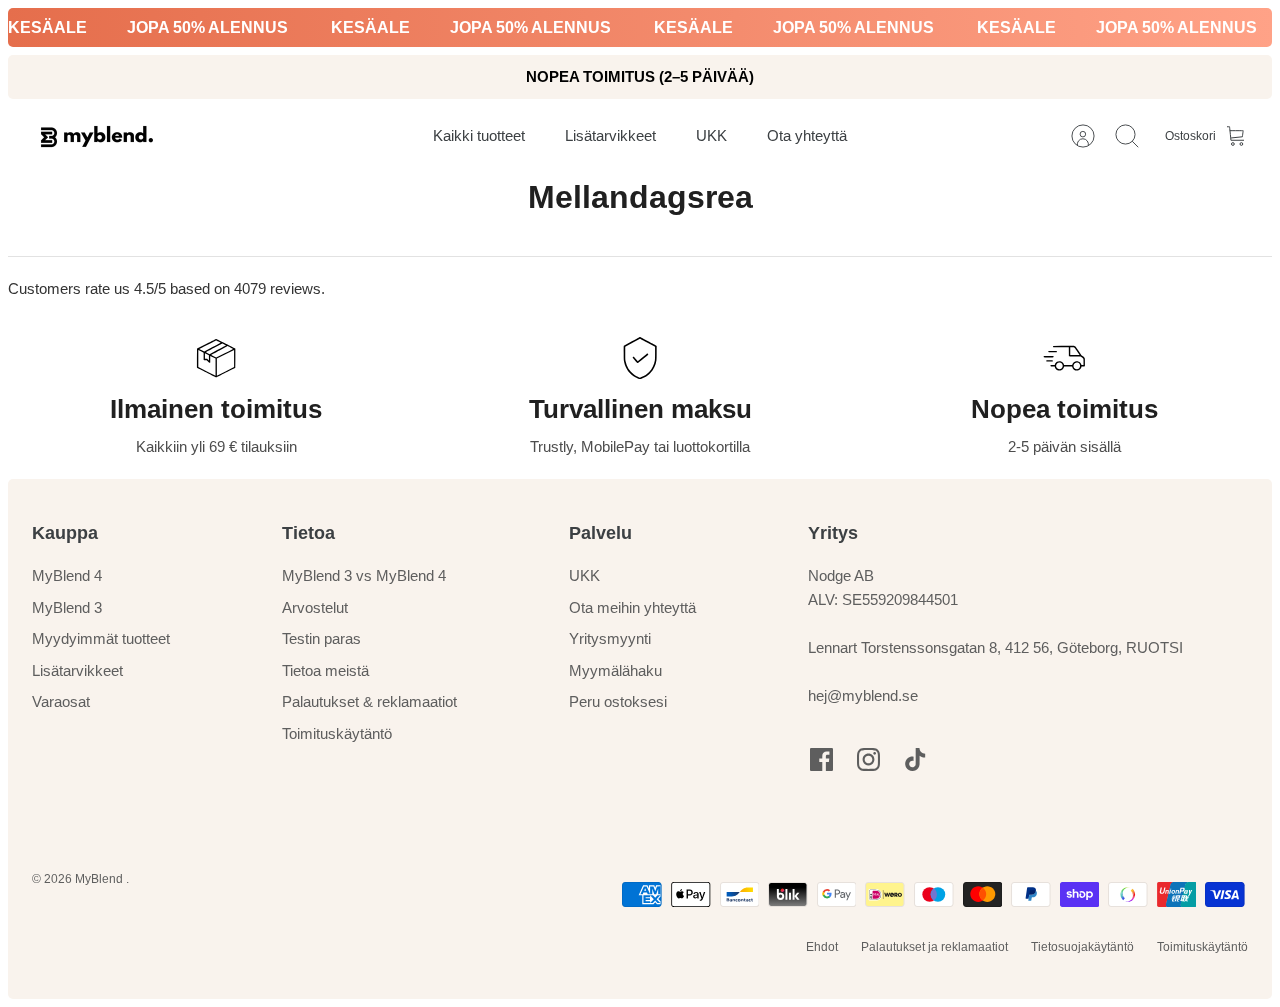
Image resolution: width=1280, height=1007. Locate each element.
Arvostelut (315, 607)
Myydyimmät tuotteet (101, 638)
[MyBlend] (97, 136)
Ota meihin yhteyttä (632, 607)
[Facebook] (821, 759)
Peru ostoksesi (618, 701)
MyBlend (100, 879)
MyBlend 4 (67, 575)
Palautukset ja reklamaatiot (934, 947)
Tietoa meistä (325, 670)
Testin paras (321, 638)
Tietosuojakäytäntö (1082, 947)
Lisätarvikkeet (77, 670)
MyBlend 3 (67, 607)
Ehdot (822, 947)
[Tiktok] (915, 759)
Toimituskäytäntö (337, 733)
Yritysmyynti (610, 638)
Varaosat (61, 701)
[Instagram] (868, 759)
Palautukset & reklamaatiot (369, 701)
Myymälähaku (615, 670)
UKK (584, 575)
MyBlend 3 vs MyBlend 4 (364, 575)
